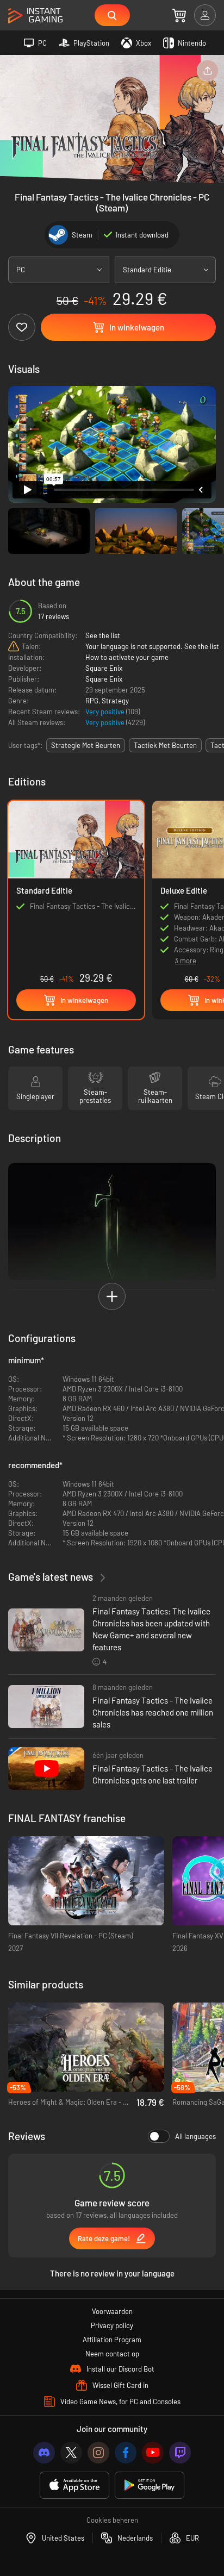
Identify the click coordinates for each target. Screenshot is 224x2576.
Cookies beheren (112, 2520)
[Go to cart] (179, 15)
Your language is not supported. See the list (152, 646)
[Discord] (44, 2453)
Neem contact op (112, 2354)
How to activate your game (127, 657)
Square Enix (104, 668)
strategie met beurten (86, 745)
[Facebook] (126, 2453)
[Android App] (150, 2485)
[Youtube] (153, 2453)
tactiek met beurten (165, 745)
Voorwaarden (112, 2311)
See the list (103, 635)
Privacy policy (112, 2325)
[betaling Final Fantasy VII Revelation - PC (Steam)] (86, 1881)
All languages (195, 2136)
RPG (92, 701)
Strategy (115, 701)
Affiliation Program (112, 2340)
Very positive (106, 712)
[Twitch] (180, 2453)
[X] (71, 2453)
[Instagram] (98, 2453)
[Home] (35, 16)
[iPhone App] (74, 2485)
